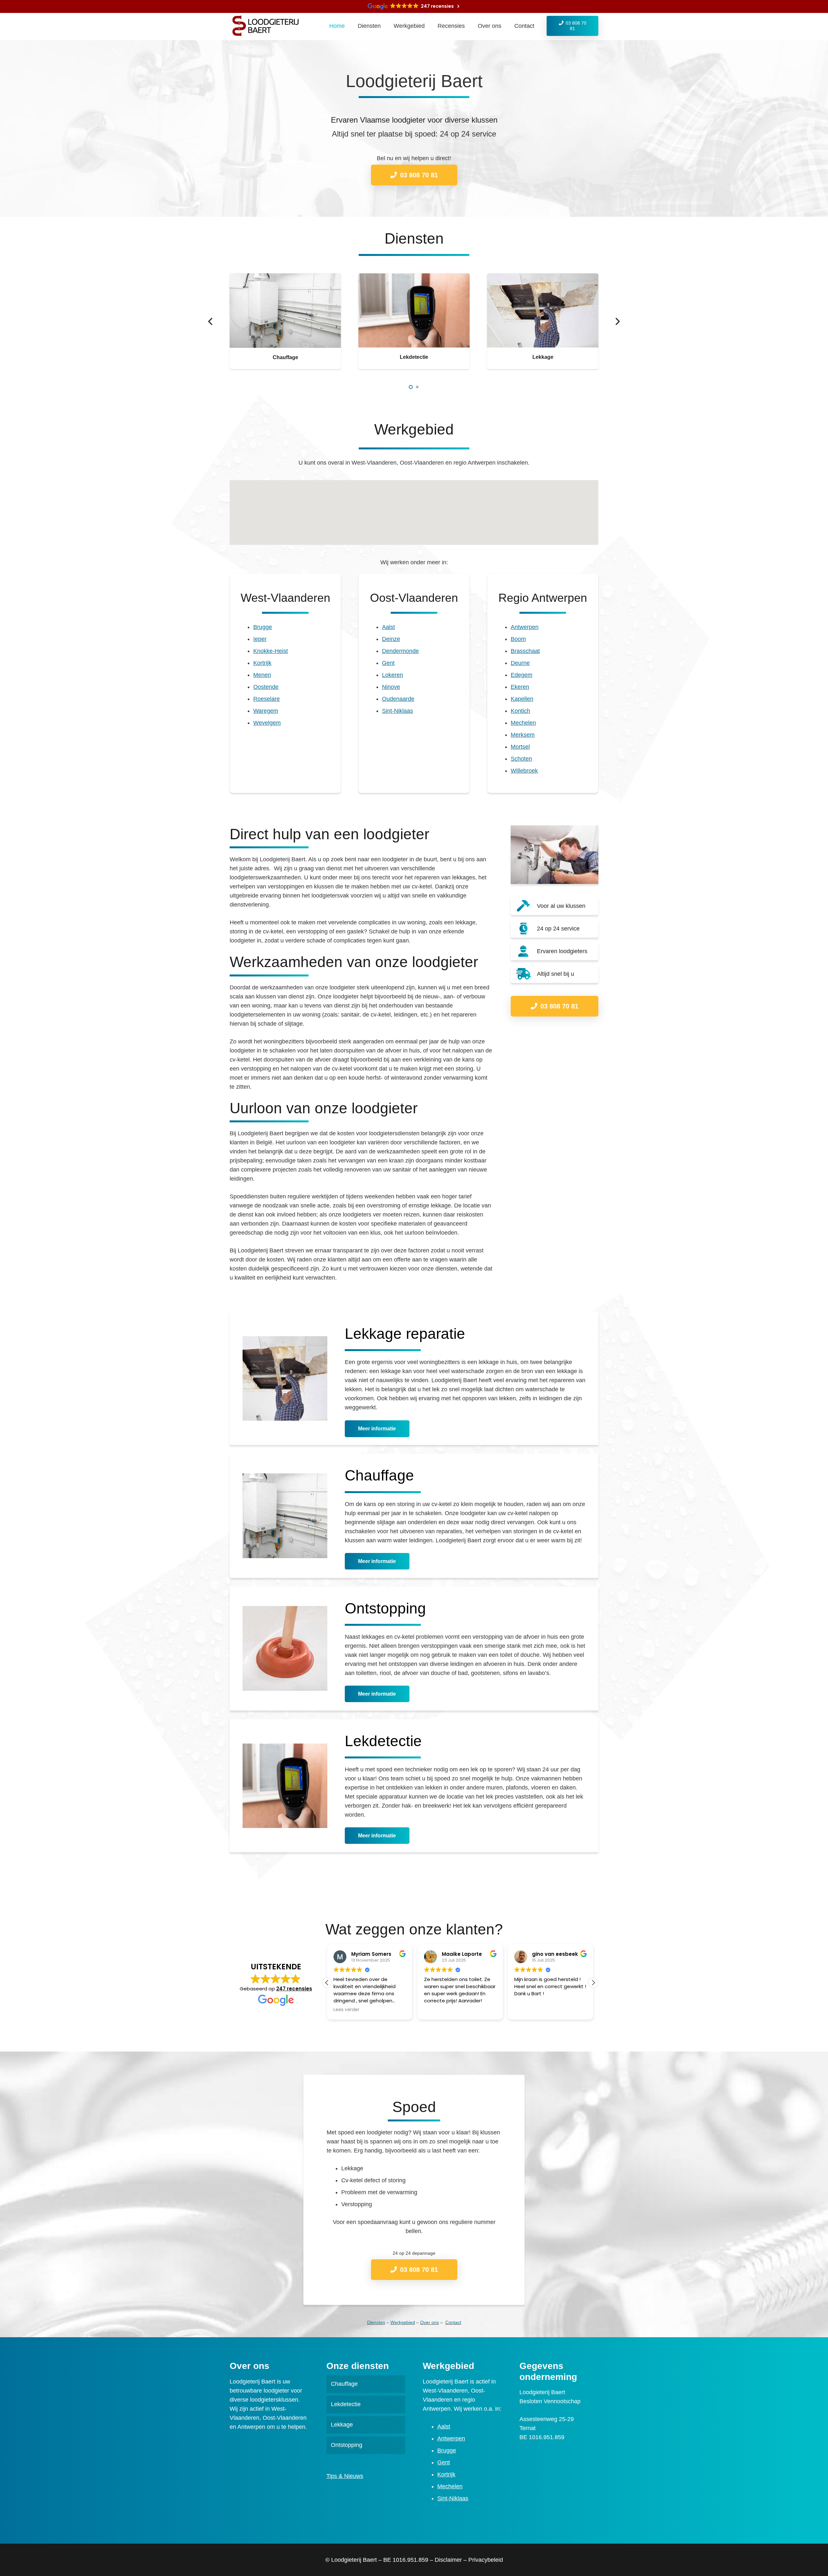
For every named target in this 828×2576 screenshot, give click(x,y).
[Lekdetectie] (414, 278)
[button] (411, 387)
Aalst (388, 627)
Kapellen (522, 699)
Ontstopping (347, 2445)
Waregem (266, 711)
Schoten (521, 759)
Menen (262, 675)
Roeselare (267, 699)
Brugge (263, 627)
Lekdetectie (414, 357)
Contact (453, 2322)
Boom (518, 639)
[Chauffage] (285, 278)
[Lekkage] (543, 278)
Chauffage (285, 357)
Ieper (260, 639)
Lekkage (543, 357)
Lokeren (392, 675)
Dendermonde (400, 651)
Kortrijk (262, 663)
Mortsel (520, 747)
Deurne (520, 663)
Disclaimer (448, 2560)
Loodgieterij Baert (354, 2560)
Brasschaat (525, 651)
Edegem (522, 675)
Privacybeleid (486, 2560)
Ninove (391, 687)
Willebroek (524, 771)
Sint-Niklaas (398, 711)
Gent (388, 663)
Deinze (391, 639)
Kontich (520, 711)
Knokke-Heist (271, 651)
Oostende (266, 687)
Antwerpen (525, 627)
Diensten (376, 2322)
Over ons (430, 2322)
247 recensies (294, 1989)
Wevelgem (267, 723)
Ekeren (520, 687)
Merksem (523, 735)
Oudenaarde (398, 699)
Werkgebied (403, 2322)
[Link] (268, 26)
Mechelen (523, 723)
